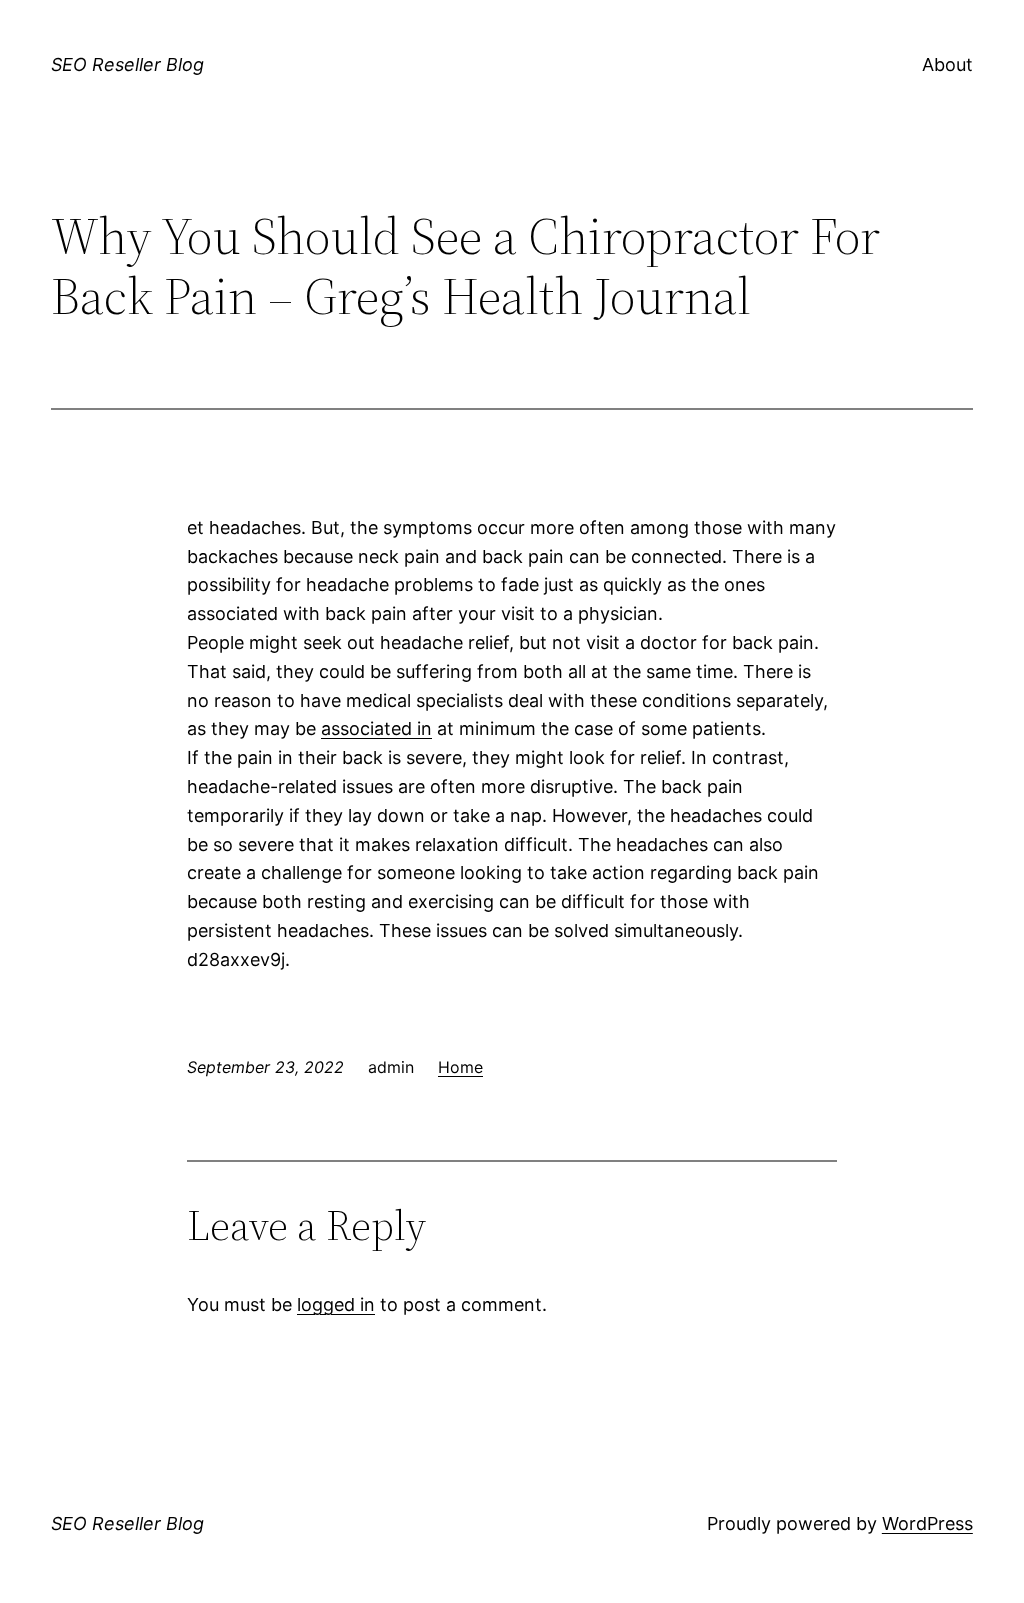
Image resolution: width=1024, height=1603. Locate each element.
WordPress (927, 1523)
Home (460, 1067)
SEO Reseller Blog (127, 64)
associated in (376, 728)
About (947, 64)
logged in (336, 1304)
